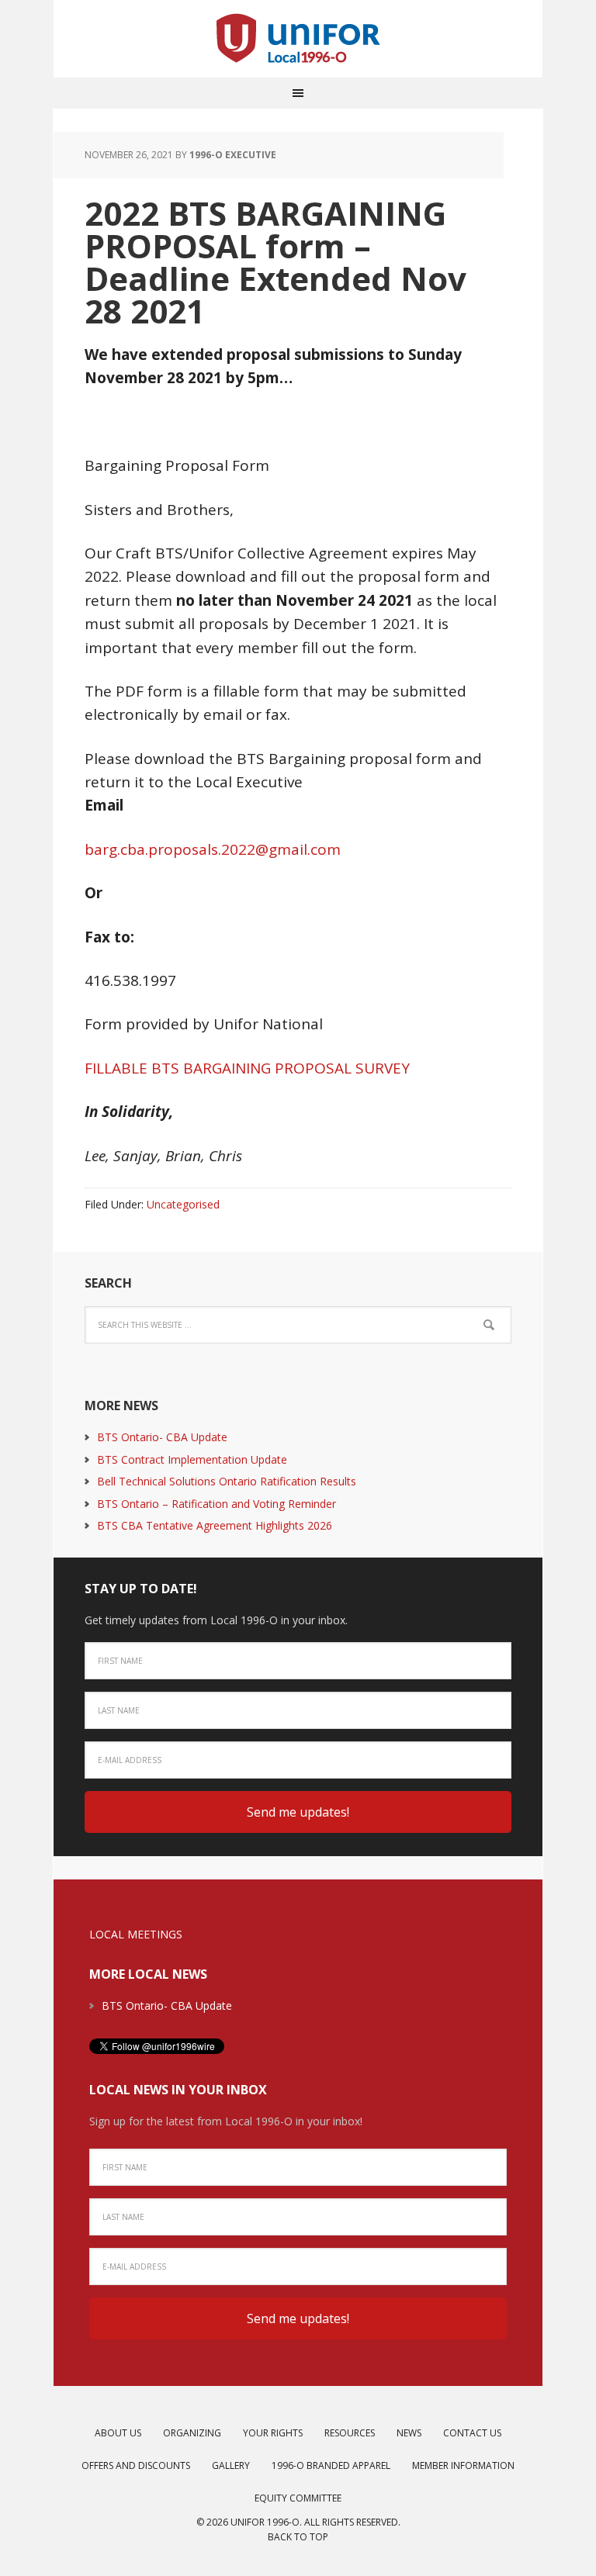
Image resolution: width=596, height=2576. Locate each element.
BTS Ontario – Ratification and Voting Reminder (217, 1504)
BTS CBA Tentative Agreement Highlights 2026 (215, 1525)
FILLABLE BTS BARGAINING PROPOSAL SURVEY (247, 1068)
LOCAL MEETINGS (136, 1934)
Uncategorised (183, 1204)
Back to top (298, 2537)
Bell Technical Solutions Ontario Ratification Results (227, 1481)
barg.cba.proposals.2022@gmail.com (213, 849)
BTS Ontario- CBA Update (162, 1437)
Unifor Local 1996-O (298, 39)
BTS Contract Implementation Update (192, 1459)
